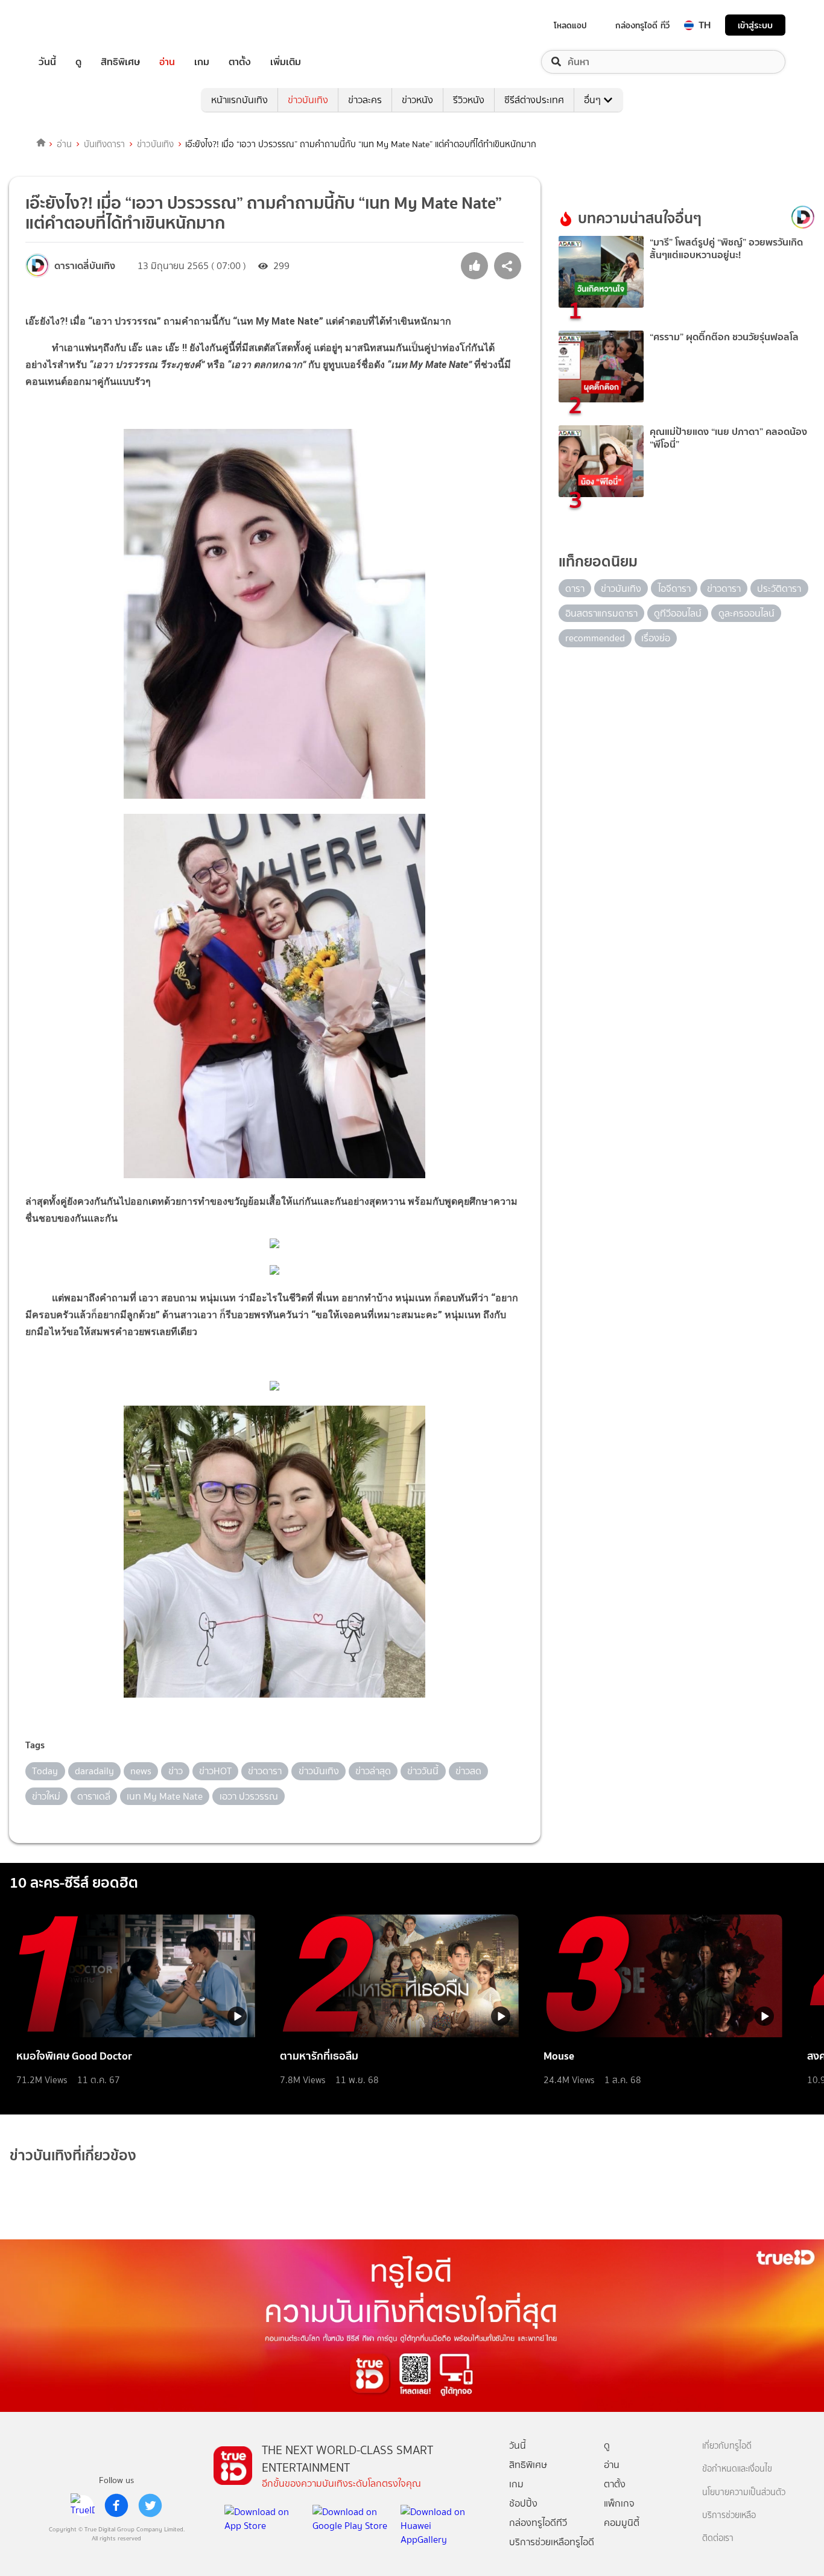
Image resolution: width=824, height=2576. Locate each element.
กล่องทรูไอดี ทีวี (642, 25)
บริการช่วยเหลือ (729, 2515)
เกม (202, 62)
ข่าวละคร (365, 100)
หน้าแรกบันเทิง (239, 100)
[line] (83, 2505)
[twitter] (150, 2505)
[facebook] (116, 2505)
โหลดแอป (570, 25)
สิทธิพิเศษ (120, 62)
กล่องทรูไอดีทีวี (538, 2523)
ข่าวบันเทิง (308, 100)
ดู (78, 62)
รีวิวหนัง (469, 100)
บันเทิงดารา (104, 144)
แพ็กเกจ (619, 2503)
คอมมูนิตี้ (622, 2523)
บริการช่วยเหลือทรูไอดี (552, 2542)
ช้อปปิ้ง (523, 2503)
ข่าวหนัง (417, 100)
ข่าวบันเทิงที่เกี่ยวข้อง (73, 2155)
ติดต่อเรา (718, 2538)
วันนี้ (47, 62)
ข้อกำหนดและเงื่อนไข (737, 2469)
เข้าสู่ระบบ (755, 25)
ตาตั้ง (240, 62)
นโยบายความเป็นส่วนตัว (744, 2492)
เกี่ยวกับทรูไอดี (727, 2446)
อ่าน (167, 62)
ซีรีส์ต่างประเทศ (534, 100)
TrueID (75, 25)
